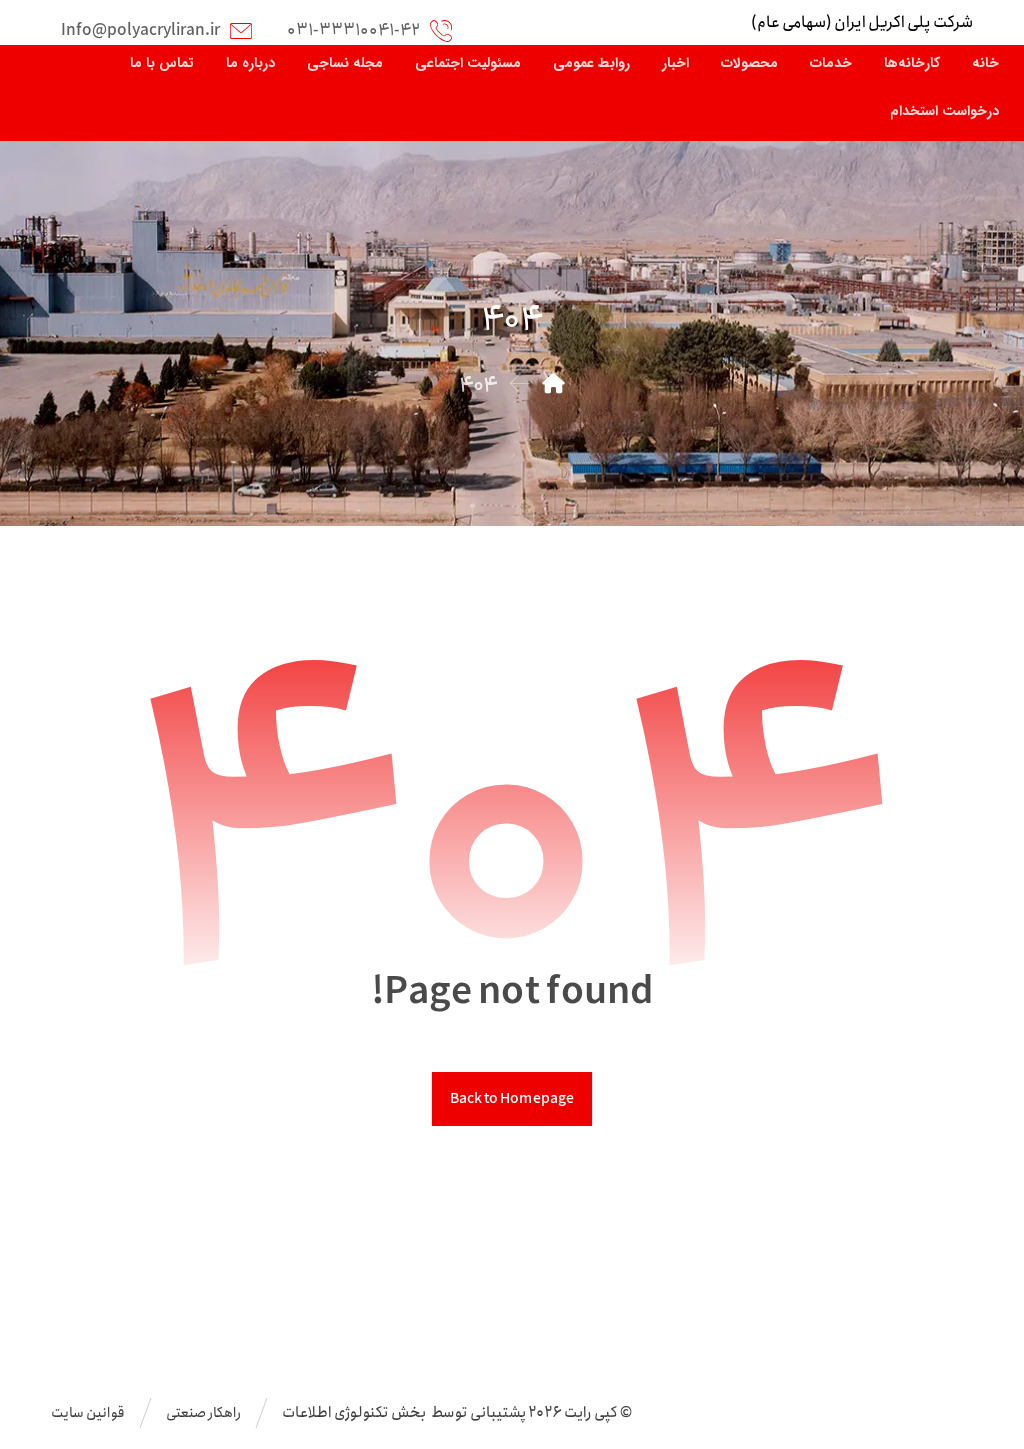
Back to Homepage (512, 1098)
